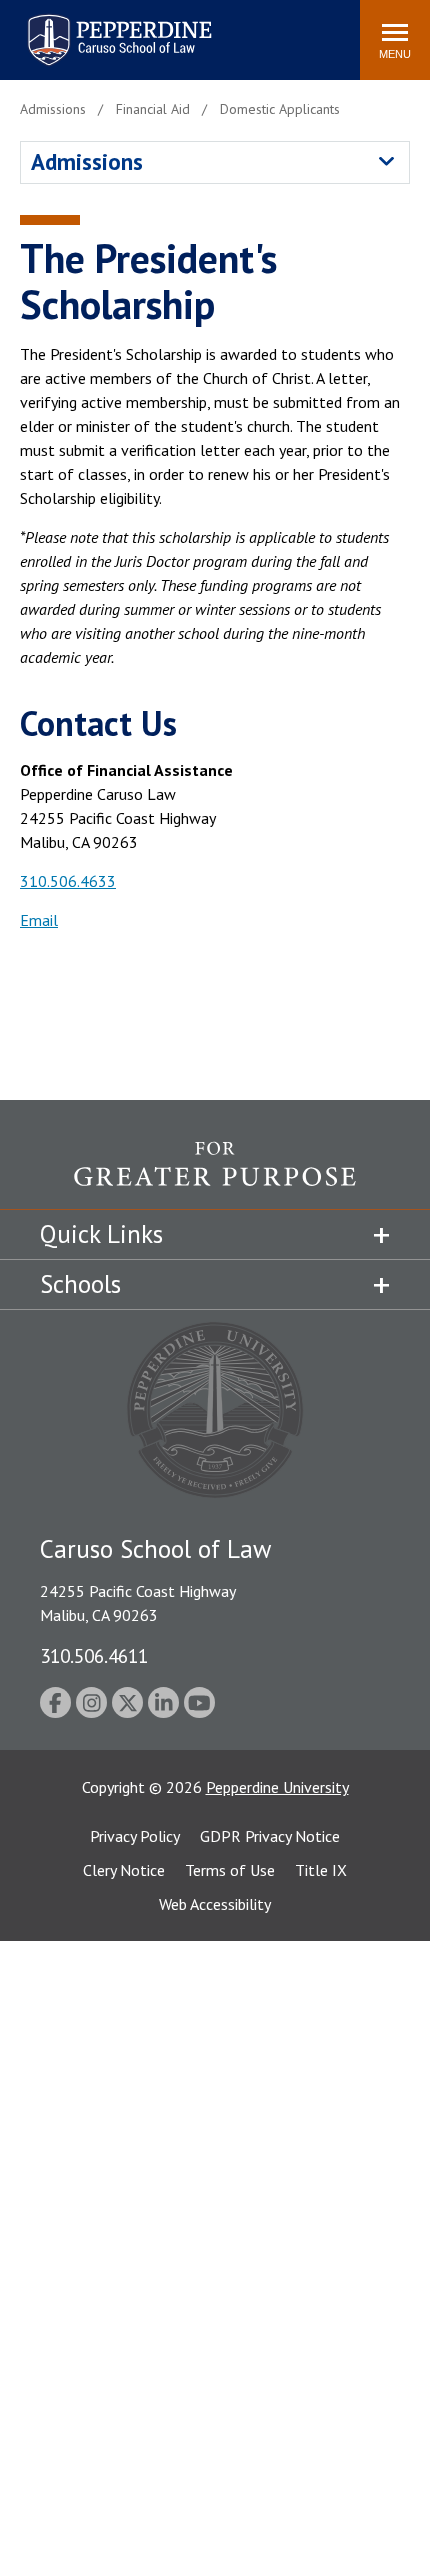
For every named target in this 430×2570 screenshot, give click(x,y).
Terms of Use (230, 1870)
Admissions (87, 161)
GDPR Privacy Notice (270, 1836)
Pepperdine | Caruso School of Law (116, 27)
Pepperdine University (277, 1787)
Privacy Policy (135, 1836)
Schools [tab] (80, 1284)
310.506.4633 (68, 881)
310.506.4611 (94, 1655)
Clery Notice (124, 1870)
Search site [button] (72, 30)
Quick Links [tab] (101, 1234)
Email (39, 920)
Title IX (321, 1870)
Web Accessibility (215, 1904)
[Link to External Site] (215, 1175)
